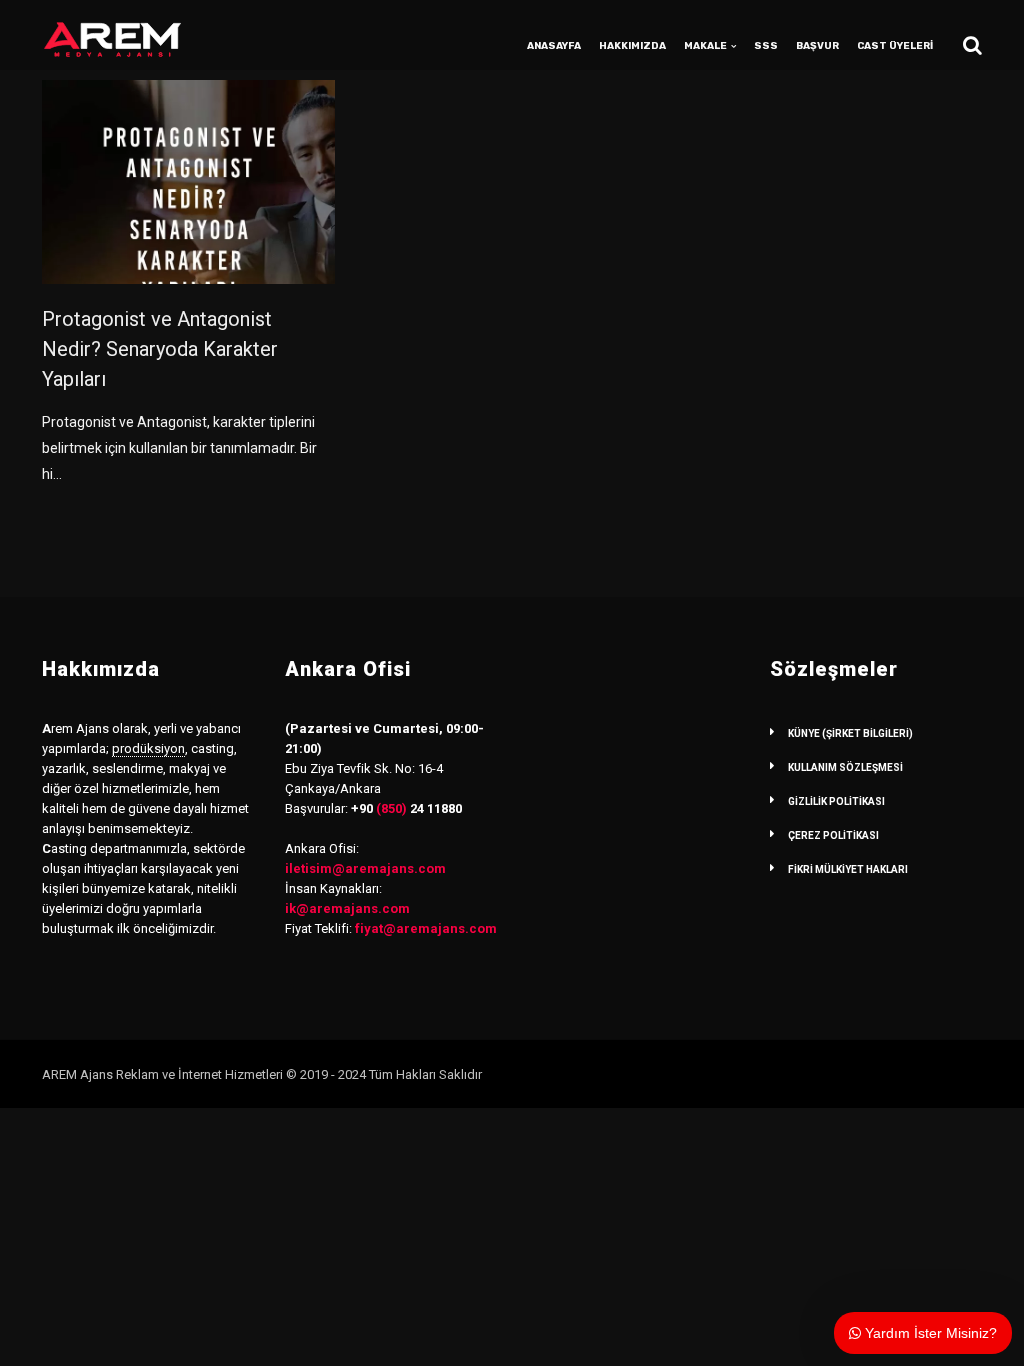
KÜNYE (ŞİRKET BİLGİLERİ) (850, 733)
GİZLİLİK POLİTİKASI (836, 801)
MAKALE (705, 46)
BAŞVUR (817, 46)
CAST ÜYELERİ (895, 46)
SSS (766, 46)
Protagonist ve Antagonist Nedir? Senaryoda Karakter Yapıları (160, 349)
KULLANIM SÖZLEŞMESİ (845, 767)
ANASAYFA (554, 46)
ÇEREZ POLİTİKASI (833, 835)
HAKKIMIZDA (632, 46)
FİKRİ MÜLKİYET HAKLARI (848, 869)
